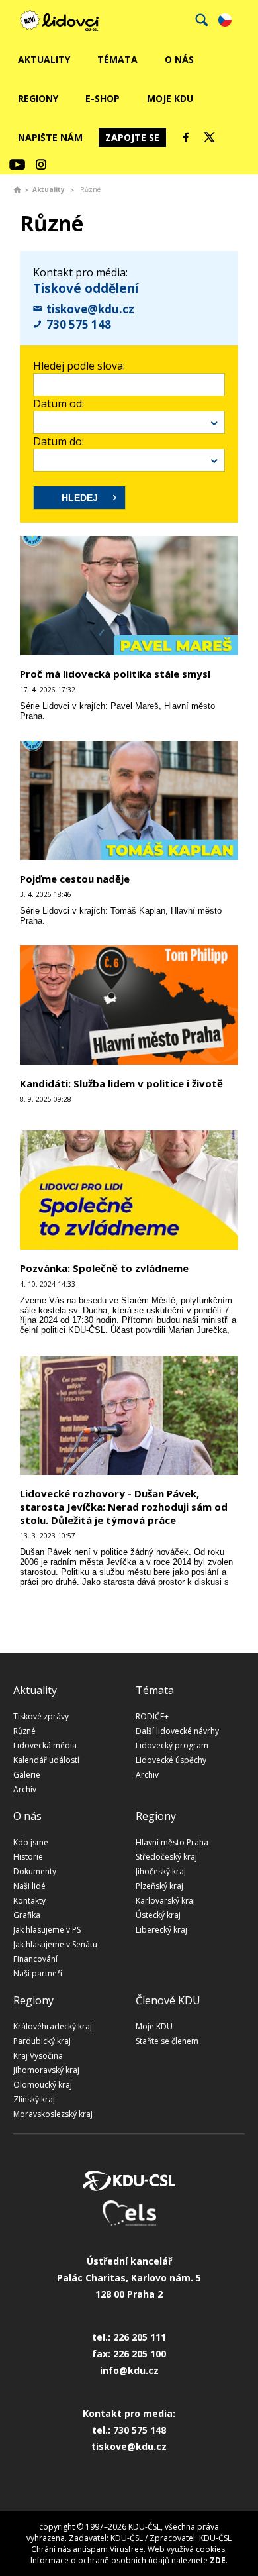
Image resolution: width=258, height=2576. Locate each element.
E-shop (103, 98)
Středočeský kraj (166, 1857)
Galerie (27, 1775)
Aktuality (44, 59)
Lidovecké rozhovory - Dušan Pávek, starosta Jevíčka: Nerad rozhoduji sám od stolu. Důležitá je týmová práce (124, 1507)
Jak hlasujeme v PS (47, 1930)
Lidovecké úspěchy (171, 1760)
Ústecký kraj (158, 1915)
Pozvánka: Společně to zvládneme (104, 1268)
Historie (28, 1857)
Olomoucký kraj (43, 2085)
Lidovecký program (172, 1745)
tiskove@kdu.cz (90, 309)
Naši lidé (29, 1886)
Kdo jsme (31, 1842)
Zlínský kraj (34, 2099)
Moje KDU (170, 98)
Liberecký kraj (161, 1930)
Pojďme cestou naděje (75, 879)
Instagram (41, 164)
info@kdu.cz (129, 2370)
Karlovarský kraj (165, 1901)
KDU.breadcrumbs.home (17, 189)
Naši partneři (38, 1973)
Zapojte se (132, 137)
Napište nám (50, 137)
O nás (179, 59)
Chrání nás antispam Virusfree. (88, 2549)
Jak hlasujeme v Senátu (55, 1944)
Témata (117, 59)
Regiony (38, 98)
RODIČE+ (152, 1716)
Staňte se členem (167, 2041)
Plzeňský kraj (159, 1886)
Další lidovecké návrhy (177, 1731)
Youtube (17, 164)
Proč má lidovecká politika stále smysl (115, 674)
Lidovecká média (45, 1745)
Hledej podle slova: (79, 366)
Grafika (27, 1915)
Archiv (25, 1789)
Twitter (210, 137)
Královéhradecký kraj (53, 2026)
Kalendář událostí (46, 1760)
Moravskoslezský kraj (53, 2114)
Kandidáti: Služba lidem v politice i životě (121, 1083)
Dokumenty (35, 1871)
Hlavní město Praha (172, 1842)
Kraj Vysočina (38, 2056)
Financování (35, 1959)
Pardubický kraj (42, 2041)
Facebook (186, 137)
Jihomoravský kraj (46, 2070)
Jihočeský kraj (161, 1871)
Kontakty (29, 1901)
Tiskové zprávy (41, 1716)
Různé (24, 1731)
